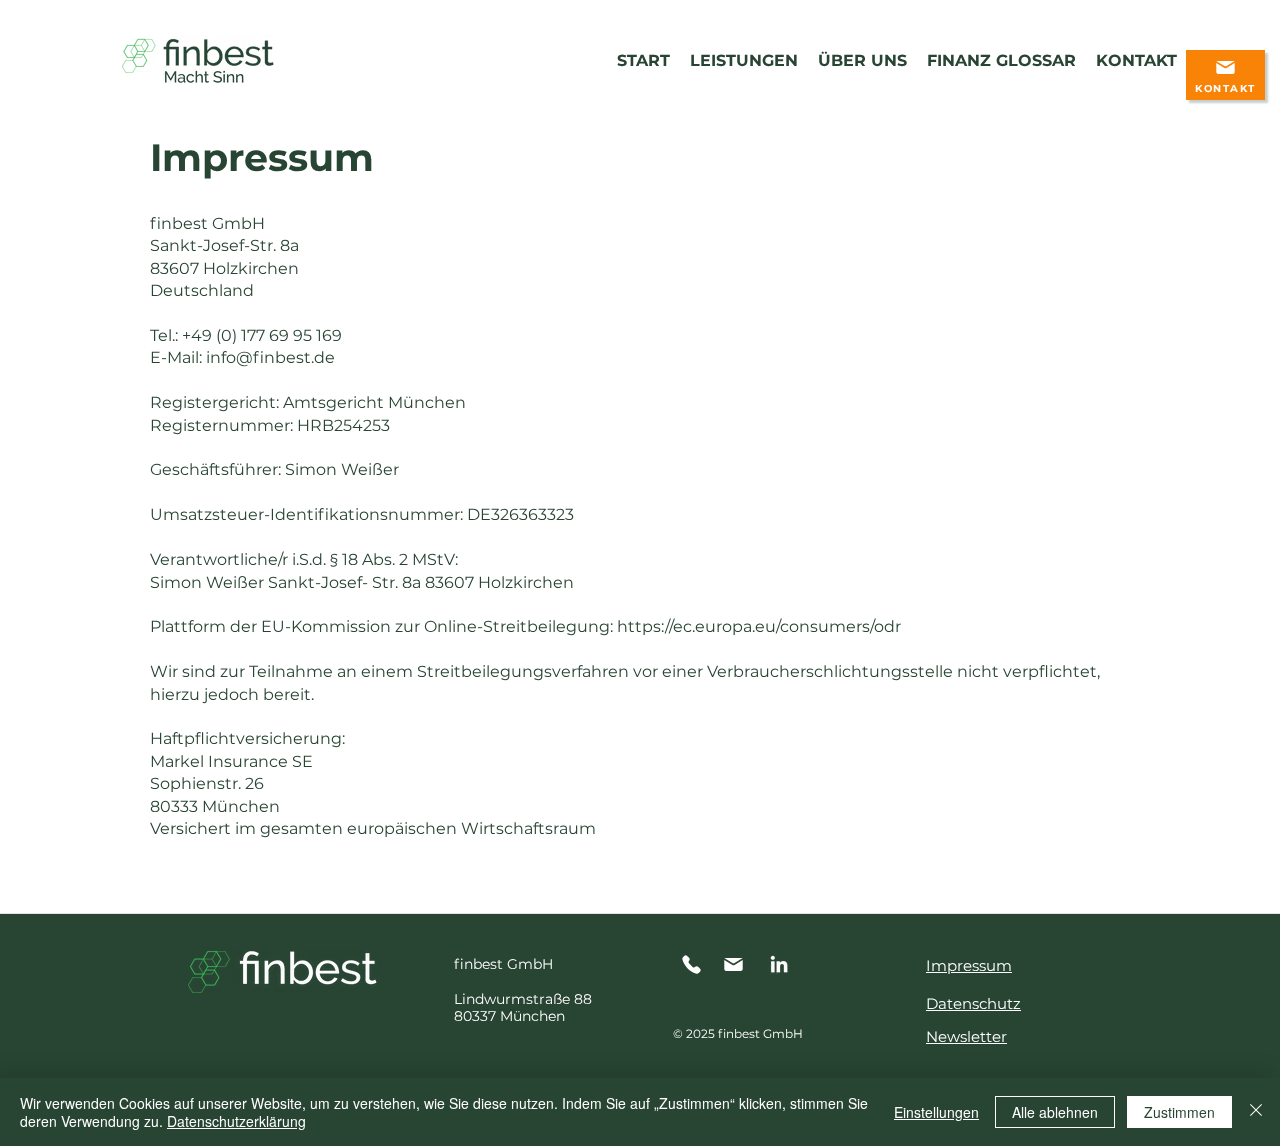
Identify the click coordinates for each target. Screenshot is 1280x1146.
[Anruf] (694, 964)
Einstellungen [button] (936, 1112)
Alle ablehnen (1055, 1112)
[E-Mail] (736, 964)
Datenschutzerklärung (236, 1121)
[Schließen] (1256, 1112)
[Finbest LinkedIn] (779, 964)
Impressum (969, 965)
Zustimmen (1179, 1112)
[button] (1225, 75)
